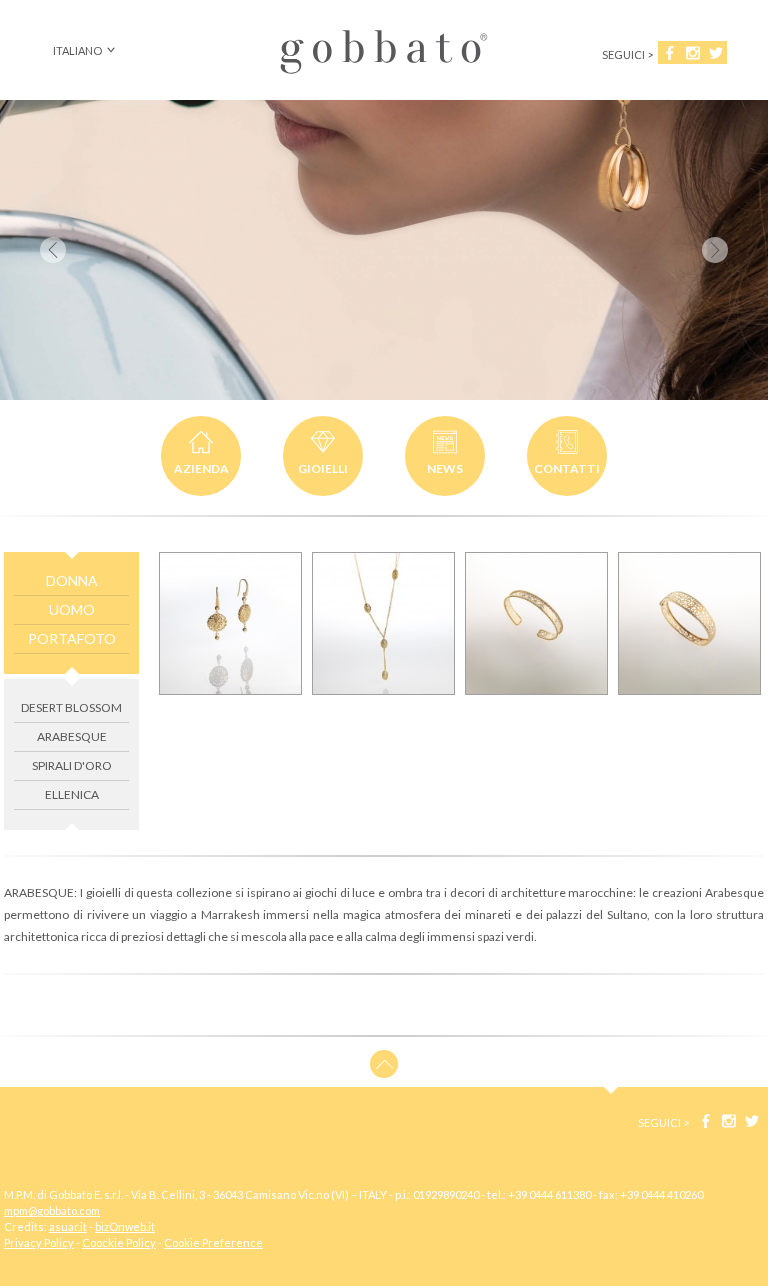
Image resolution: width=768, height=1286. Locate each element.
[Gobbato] (384, 74)
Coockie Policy (119, 1242)
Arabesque (72, 736)
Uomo (72, 609)
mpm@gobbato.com (52, 1210)
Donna (72, 580)
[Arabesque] (230, 623)
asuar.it (68, 1226)
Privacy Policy (39, 1242)
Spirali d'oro (72, 765)
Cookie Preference (213, 1242)
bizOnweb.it (125, 1226)
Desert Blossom (71, 707)
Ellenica (72, 794)
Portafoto (72, 638)
